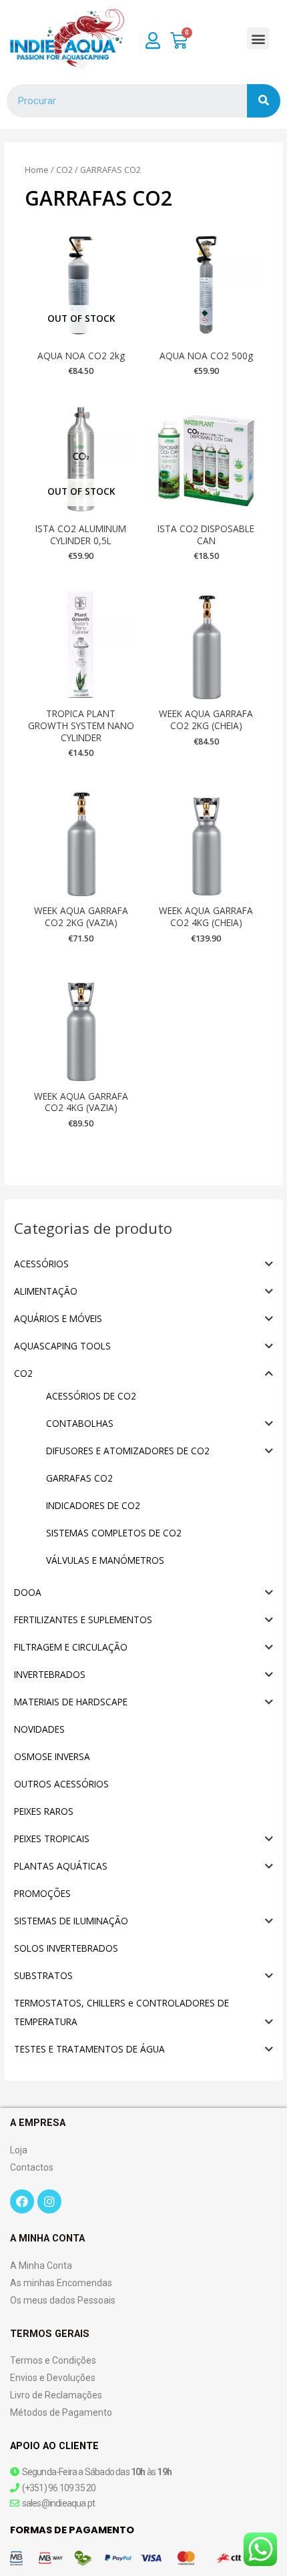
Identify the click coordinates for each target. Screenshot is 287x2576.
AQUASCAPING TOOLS (62, 1346)
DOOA (28, 1592)
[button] (258, 38)
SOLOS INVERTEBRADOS (66, 1948)
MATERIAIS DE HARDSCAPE (71, 1702)
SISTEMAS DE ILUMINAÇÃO (71, 1921)
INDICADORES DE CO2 (93, 1505)
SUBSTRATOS (43, 1975)
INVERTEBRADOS (50, 1674)
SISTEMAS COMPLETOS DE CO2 (114, 1533)
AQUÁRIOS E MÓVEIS (58, 1318)
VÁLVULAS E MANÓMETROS (105, 1560)
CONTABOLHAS (80, 1423)
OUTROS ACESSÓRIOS (61, 1784)
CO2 (23, 1373)
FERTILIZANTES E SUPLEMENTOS (83, 1620)
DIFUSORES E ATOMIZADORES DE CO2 (128, 1451)
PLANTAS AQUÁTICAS (61, 1866)
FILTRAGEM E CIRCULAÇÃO (71, 1647)
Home (37, 170)
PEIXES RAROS (44, 1811)
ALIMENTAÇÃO (46, 1291)
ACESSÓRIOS (41, 1264)
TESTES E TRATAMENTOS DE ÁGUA (89, 2049)
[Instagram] (49, 2201)
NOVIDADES (39, 1729)
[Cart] (179, 41)
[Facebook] (22, 2201)
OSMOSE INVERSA (52, 1756)
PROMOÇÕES (42, 1893)
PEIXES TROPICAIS (52, 1839)
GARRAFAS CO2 (79, 1478)
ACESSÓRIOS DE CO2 (91, 1396)
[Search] (264, 101)
